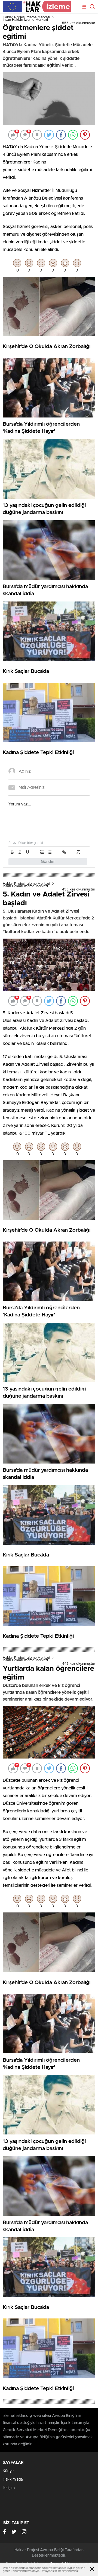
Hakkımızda (13, 2479)
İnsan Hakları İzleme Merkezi (25, 20)
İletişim (9, 2488)
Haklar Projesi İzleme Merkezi (26, 17)
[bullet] (50, 852)
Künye (8, 2471)
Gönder (48, 862)
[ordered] (42, 852)
